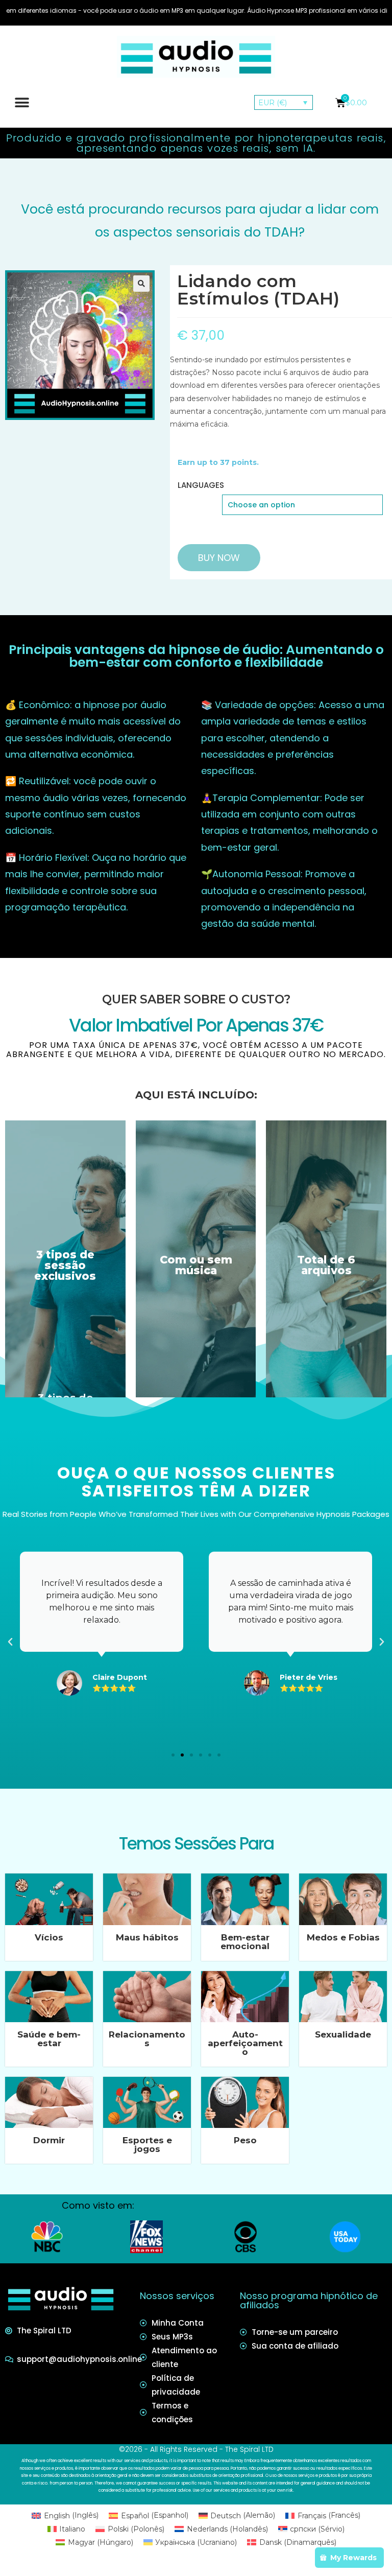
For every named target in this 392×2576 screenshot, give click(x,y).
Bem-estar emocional (245, 1942)
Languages (201, 485)
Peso (245, 2140)
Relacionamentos (147, 2039)
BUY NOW (219, 558)
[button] (22, 102)
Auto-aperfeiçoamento (245, 2043)
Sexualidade (343, 2034)
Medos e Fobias (343, 1937)
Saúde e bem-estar (49, 2039)
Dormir (49, 2140)
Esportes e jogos (147, 2145)
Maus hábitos (147, 1937)
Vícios (49, 1937)
